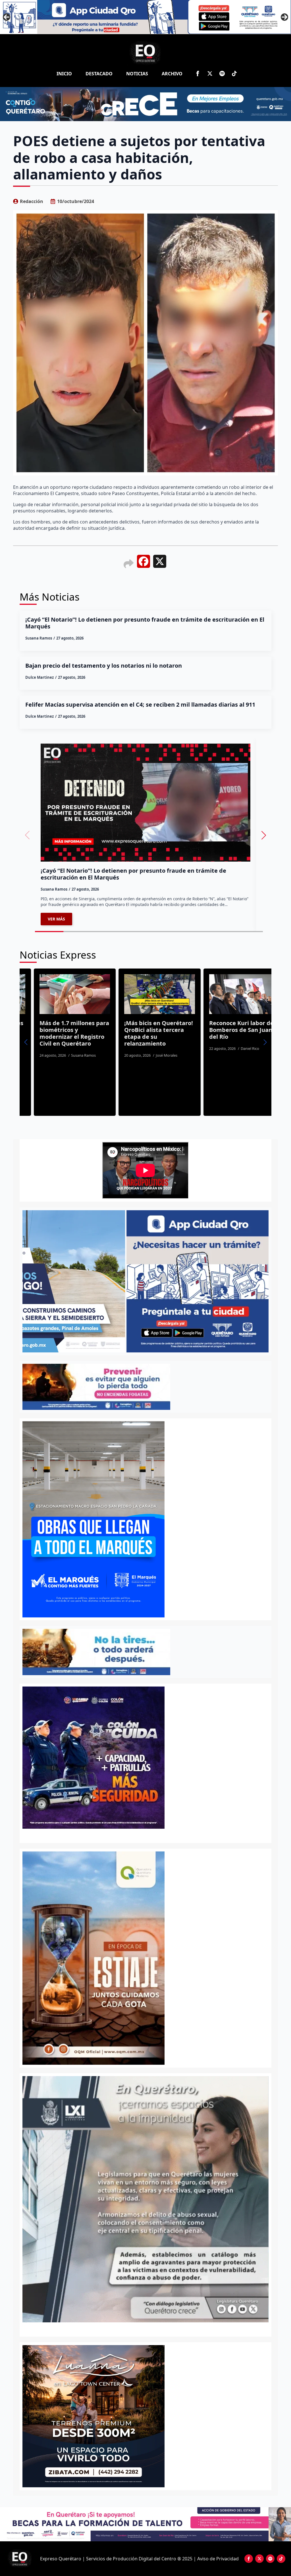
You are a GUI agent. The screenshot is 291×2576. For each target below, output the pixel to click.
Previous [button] (7, 17)
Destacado (99, 74)
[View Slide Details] (145, 2199)
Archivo (172, 74)
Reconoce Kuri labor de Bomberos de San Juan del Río (141, 1030)
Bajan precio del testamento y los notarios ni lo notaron (104, 666)
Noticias (137, 74)
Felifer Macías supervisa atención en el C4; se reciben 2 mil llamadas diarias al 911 (141, 705)
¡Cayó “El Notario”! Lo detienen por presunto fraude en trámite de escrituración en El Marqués (145, 623)
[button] (264, 835)
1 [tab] (142, 2328)
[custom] (222, 74)
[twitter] (210, 74)
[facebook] (198, 74)
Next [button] (284, 17)
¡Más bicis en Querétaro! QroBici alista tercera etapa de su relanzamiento (59, 1033)
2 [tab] (149, 2328)
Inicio (64, 74)
